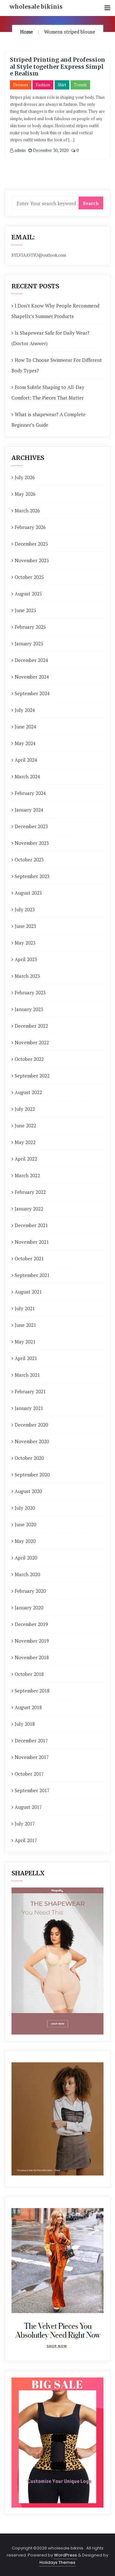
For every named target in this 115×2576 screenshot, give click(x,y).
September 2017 (32, 1790)
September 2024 (32, 693)
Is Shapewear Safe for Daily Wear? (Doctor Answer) (50, 338)
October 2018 (29, 1674)
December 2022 (31, 1026)
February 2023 (30, 992)
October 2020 (29, 1458)
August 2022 (28, 1092)
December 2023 (31, 826)
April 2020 (26, 1558)
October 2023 (29, 860)
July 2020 (25, 1508)
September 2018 (32, 1691)
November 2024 (32, 677)
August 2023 (28, 893)
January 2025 (29, 643)
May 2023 (25, 943)
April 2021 (26, 1358)
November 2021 (32, 1242)
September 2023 (32, 876)
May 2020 (25, 1541)
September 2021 (32, 1275)
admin (19, 150)
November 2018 (32, 1657)
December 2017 (31, 1740)
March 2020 (27, 1574)
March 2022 (27, 1175)
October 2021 (29, 1258)
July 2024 (25, 710)
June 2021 (25, 1325)
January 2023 (29, 1009)
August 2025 (28, 594)
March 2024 (27, 776)
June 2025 (25, 610)
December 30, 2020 (50, 150)
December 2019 (31, 1624)
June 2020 (25, 1524)
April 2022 (26, 1159)
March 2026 (27, 510)
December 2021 (31, 1225)
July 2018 (25, 1724)
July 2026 (25, 477)
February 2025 (30, 627)
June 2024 (25, 727)
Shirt (62, 85)
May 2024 (25, 743)
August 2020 (28, 1491)
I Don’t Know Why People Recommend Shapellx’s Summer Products (55, 311)
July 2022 (25, 1109)
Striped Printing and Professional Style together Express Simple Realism (57, 66)
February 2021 (30, 1391)
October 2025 (29, 577)
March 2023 (27, 976)
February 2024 (30, 793)
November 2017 (32, 1757)
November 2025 (32, 560)
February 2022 (30, 1192)
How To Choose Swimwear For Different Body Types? (57, 365)
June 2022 (25, 1125)
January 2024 (29, 810)
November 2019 (32, 1641)
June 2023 (25, 926)
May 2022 (25, 1142)
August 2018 (28, 1707)
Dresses (21, 85)
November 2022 (32, 1042)
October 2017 (29, 1774)
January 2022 (29, 1209)
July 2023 (25, 909)
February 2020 (30, 1591)
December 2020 (31, 1425)
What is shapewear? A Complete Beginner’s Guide (49, 420)
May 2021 (25, 1342)
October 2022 (29, 1059)
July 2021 (25, 1308)
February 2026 (30, 527)
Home (27, 32)
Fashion (43, 85)
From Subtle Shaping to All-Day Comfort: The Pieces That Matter (48, 392)
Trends (80, 85)
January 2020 (29, 1607)
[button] (107, 8)
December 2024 (31, 660)
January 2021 (29, 1408)
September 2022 (32, 1076)
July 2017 (25, 1824)
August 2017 (28, 1807)
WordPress (65, 2555)
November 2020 (32, 1441)
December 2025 (31, 544)
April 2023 (26, 959)
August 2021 (28, 1292)
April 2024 (26, 760)
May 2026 (25, 494)
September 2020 (32, 1475)
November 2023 (32, 843)
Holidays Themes (57, 2562)
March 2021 (27, 1375)
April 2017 (26, 1840)
